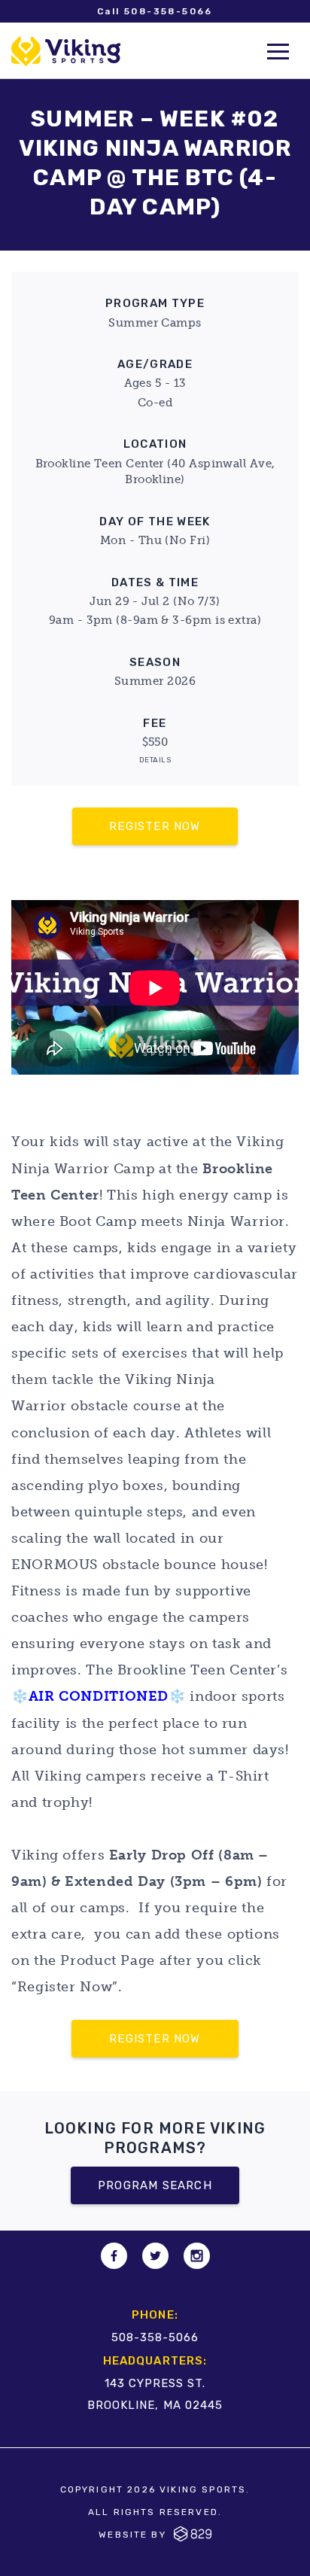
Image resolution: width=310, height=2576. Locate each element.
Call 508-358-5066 (155, 11)
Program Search (155, 2185)
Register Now (155, 826)
